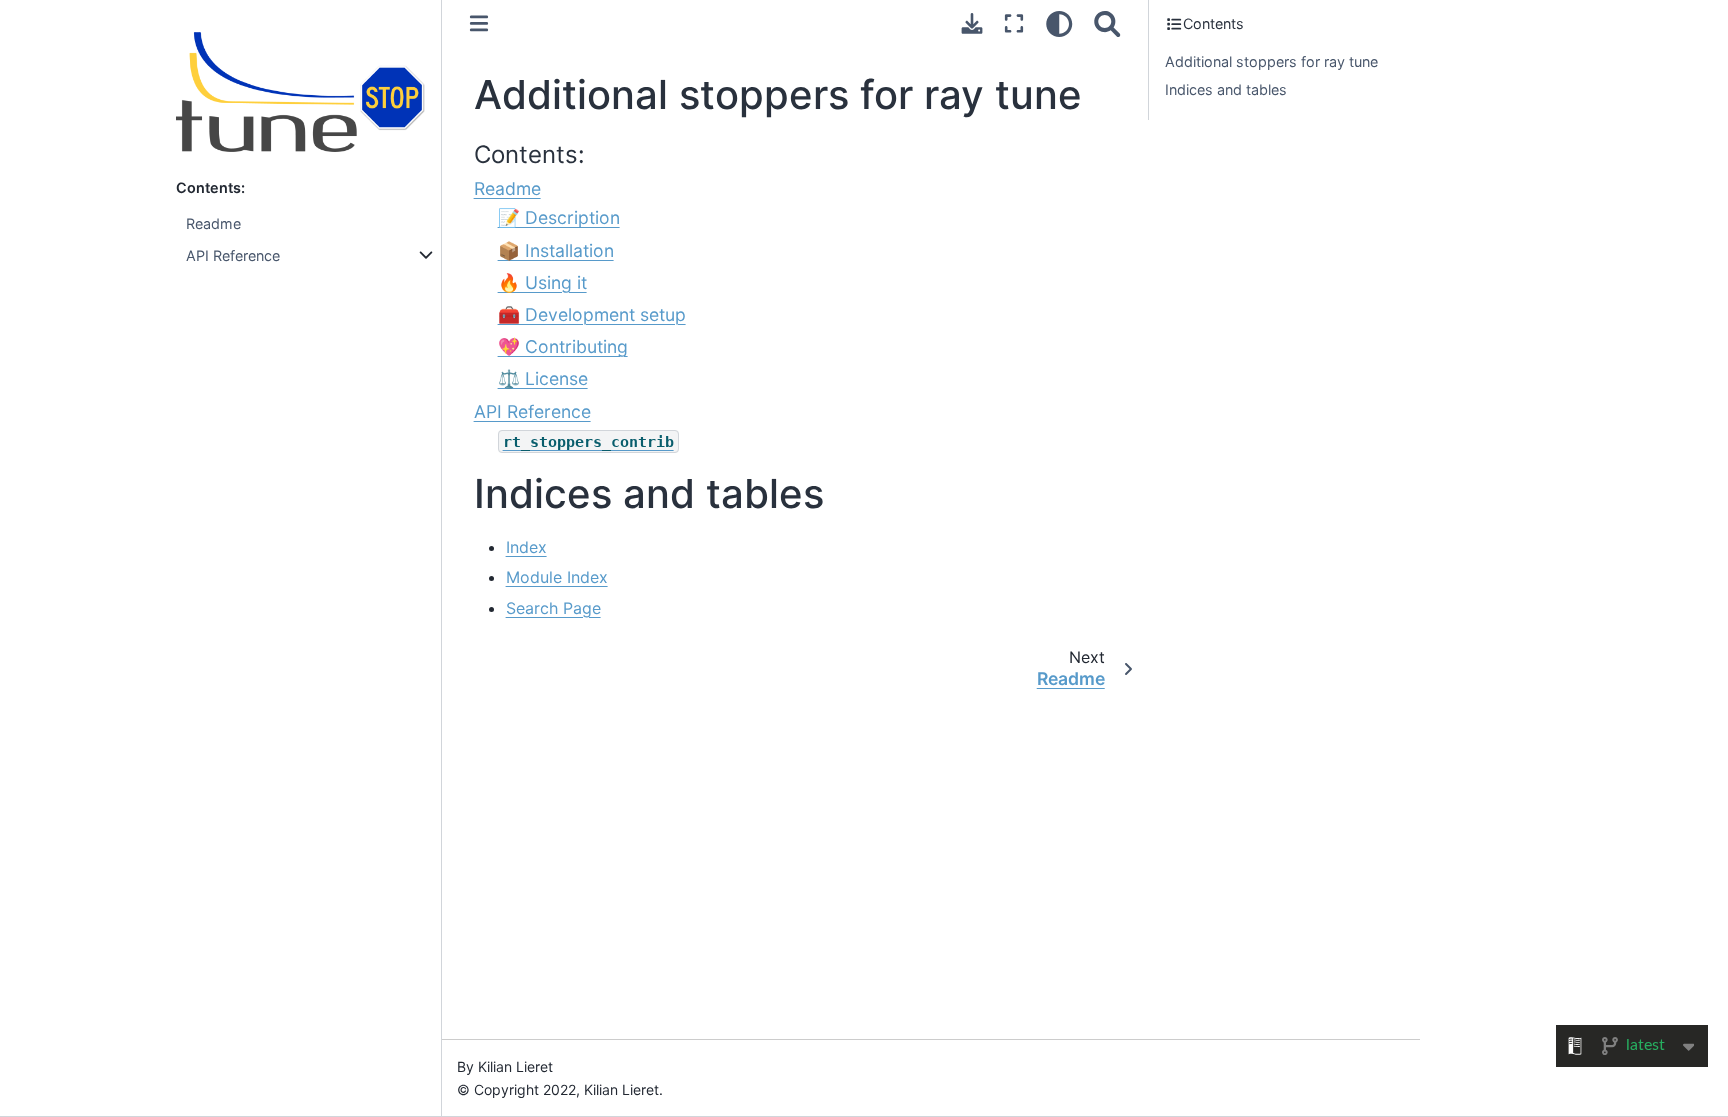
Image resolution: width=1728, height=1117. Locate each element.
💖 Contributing (563, 346)
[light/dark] (1059, 23)
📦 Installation (556, 250)
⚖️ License (543, 378)
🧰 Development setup (592, 314)
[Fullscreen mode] (1014, 23)
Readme (213, 223)
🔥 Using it (542, 282)
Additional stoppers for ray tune (1271, 61)
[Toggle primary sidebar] (479, 23)
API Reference (233, 255)
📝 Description (559, 217)
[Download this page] (972, 23)
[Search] (1107, 23)
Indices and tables (1226, 89)
